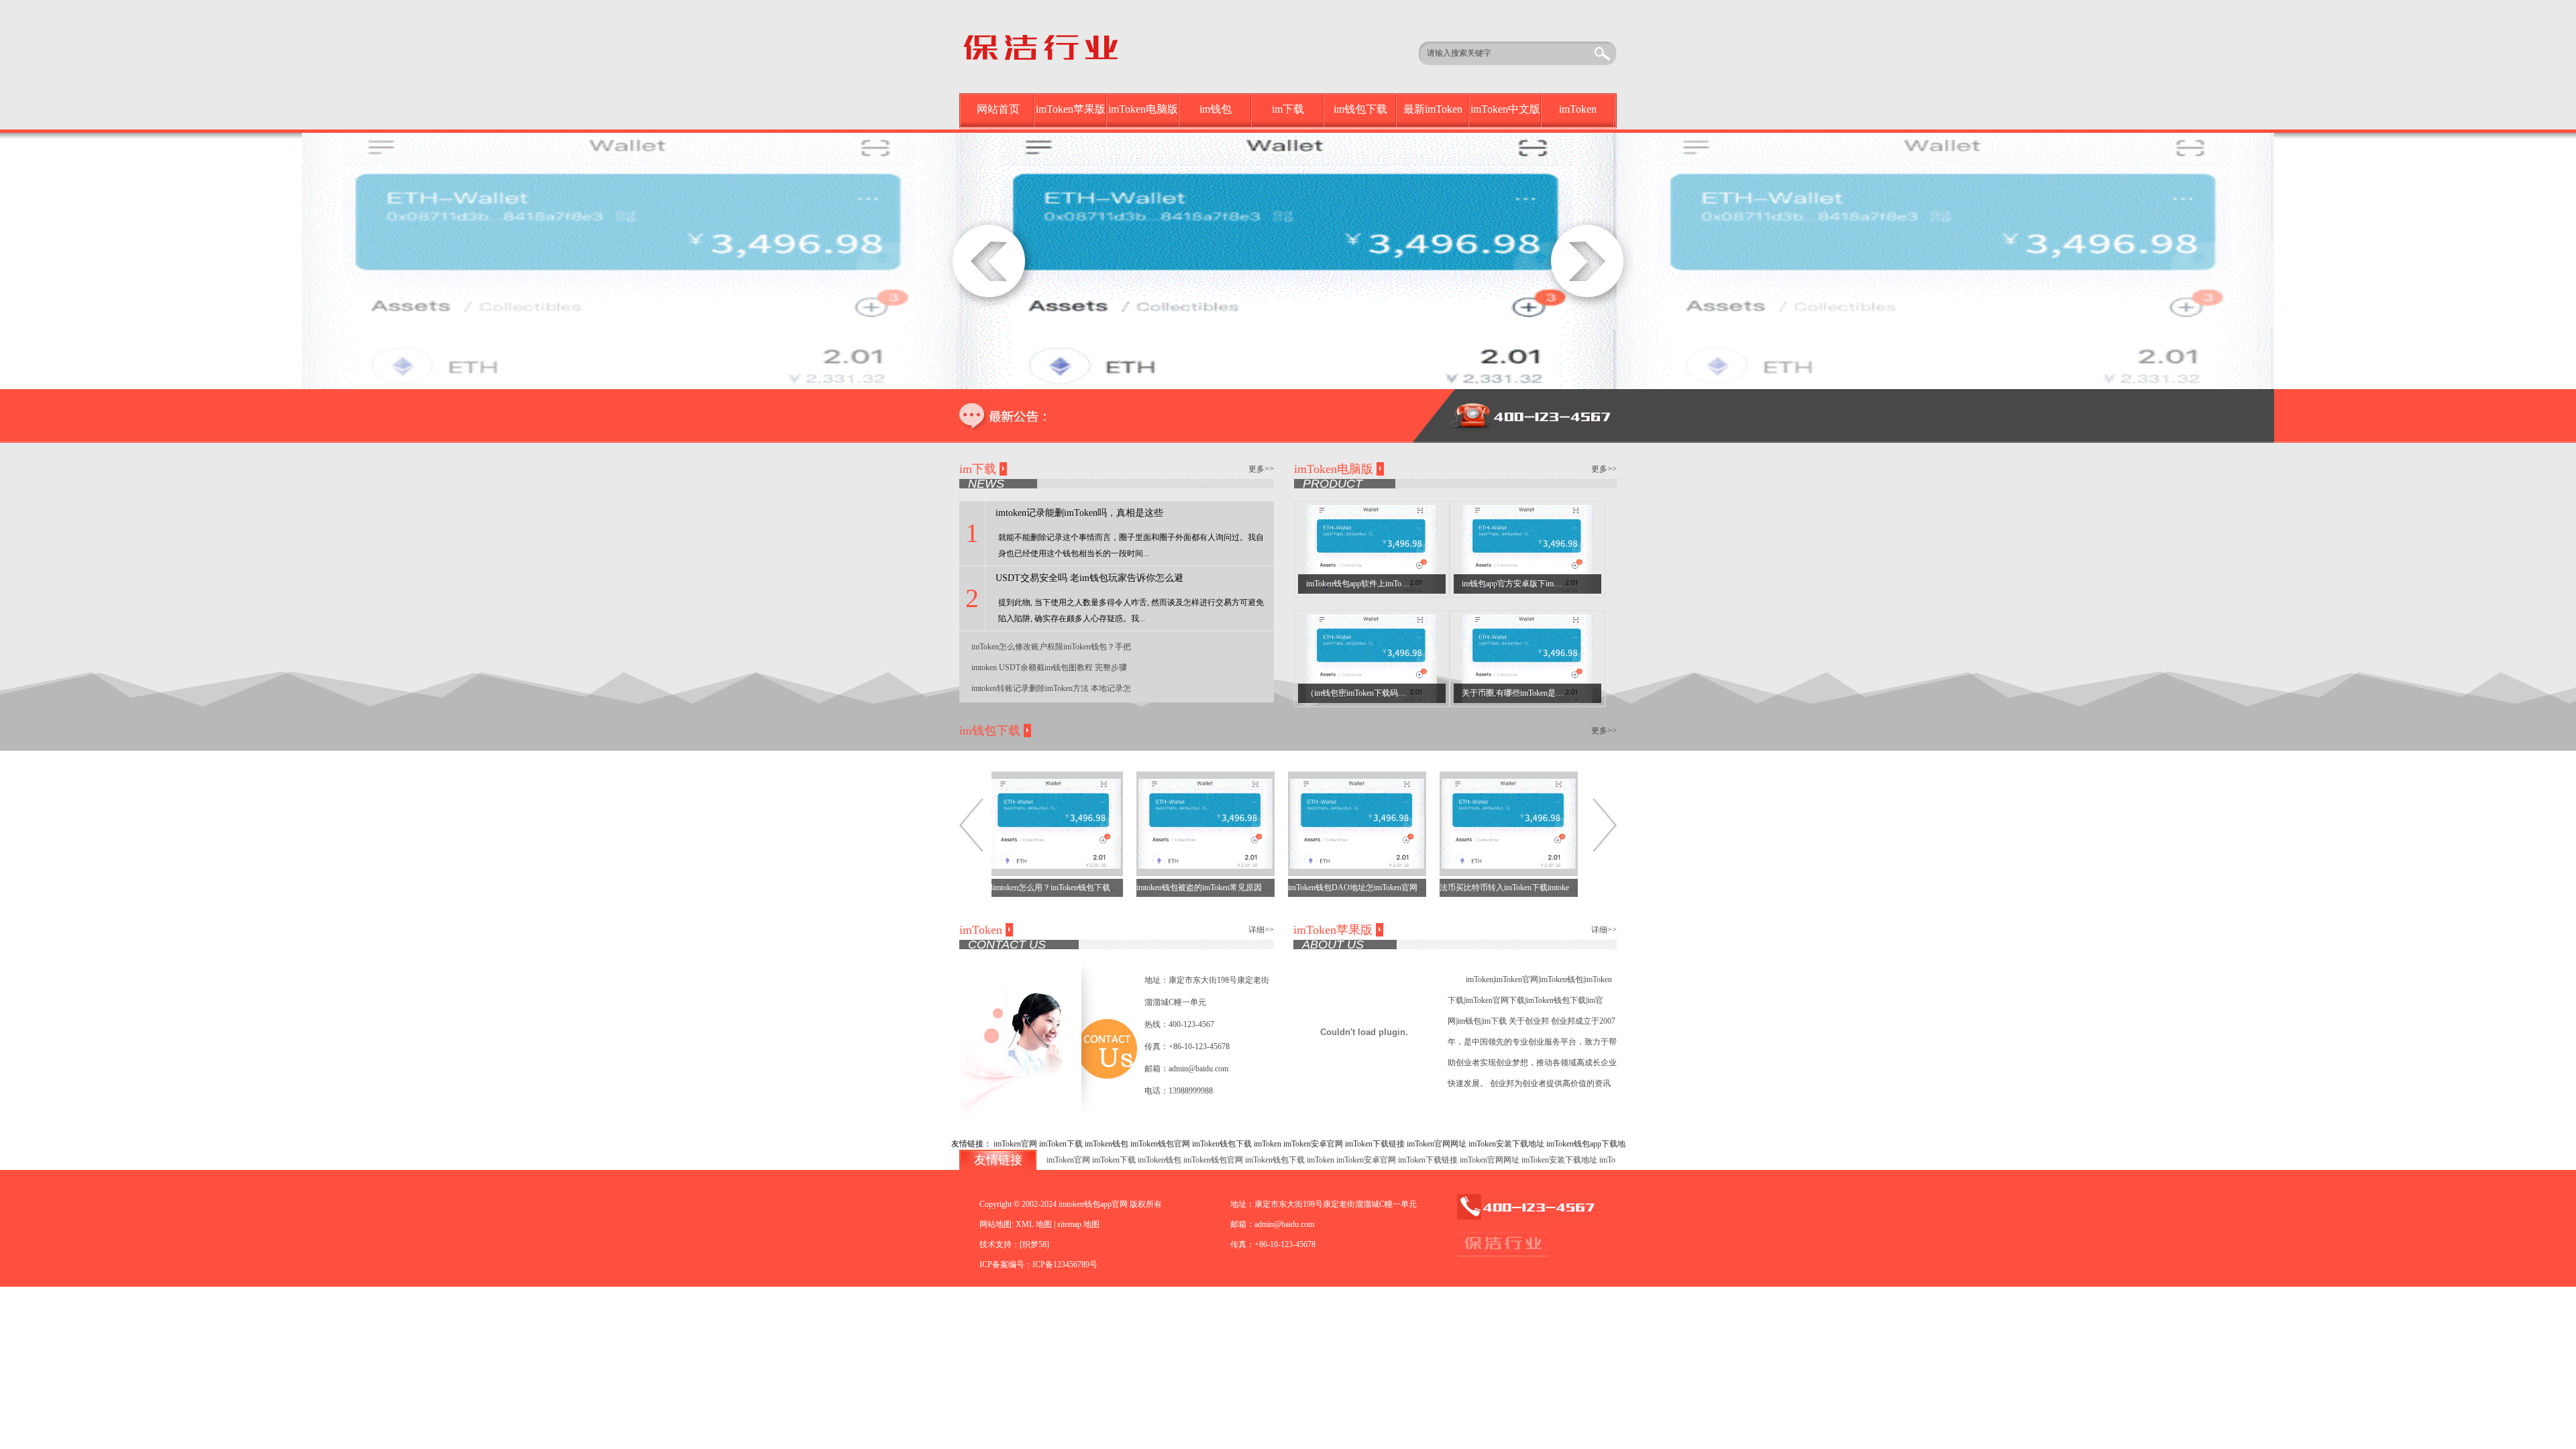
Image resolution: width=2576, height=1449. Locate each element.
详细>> (1261, 930)
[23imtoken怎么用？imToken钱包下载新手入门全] (1004, 823)
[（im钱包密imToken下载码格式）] (1372, 658)
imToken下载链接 (1375, 1144)
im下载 (1288, 109)
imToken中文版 (1505, 109)
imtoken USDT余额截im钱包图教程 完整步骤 (1049, 667)
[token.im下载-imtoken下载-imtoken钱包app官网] (1061, 46)
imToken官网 (1015, 1144)
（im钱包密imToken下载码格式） (1364, 693)
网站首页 (998, 109)
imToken (1578, 109)
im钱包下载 (1360, 109)
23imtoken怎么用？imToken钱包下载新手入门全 (1017, 888)
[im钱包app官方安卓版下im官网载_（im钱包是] (1527, 549)
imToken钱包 (1107, 1144)
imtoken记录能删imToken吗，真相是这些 (1079, 513)
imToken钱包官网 (1160, 1144)
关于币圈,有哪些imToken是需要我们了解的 (1537, 693)
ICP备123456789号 (1065, 1265)
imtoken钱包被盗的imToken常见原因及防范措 (1165, 888)
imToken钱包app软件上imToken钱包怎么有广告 (1388, 584)
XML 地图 (1034, 1224)
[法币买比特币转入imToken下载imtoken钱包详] (1458, 823)
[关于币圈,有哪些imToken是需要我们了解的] (1527, 658)
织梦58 (1034, 1244)
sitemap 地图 (1078, 1224)
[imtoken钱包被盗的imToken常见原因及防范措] (1155, 823)
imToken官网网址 (1437, 1144)
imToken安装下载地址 (1506, 1144)
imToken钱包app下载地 (1586, 1144)
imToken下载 (1061, 1144)
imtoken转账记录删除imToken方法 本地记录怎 (1051, 688)
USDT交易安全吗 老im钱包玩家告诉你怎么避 (1089, 578)
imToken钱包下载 (1222, 1144)
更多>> (1261, 469)
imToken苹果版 (1071, 109)
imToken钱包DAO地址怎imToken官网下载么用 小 (1324, 888)
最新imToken (1433, 109)
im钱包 (1216, 109)
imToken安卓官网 (1313, 1144)
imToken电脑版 (1143, 109)
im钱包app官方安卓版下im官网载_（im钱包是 (1542, 584)
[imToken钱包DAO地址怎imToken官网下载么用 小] (1307, 823)
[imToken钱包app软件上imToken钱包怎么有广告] (1372, 549)
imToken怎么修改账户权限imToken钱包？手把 (1051, 647)
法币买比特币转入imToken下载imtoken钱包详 (1468, 888)
